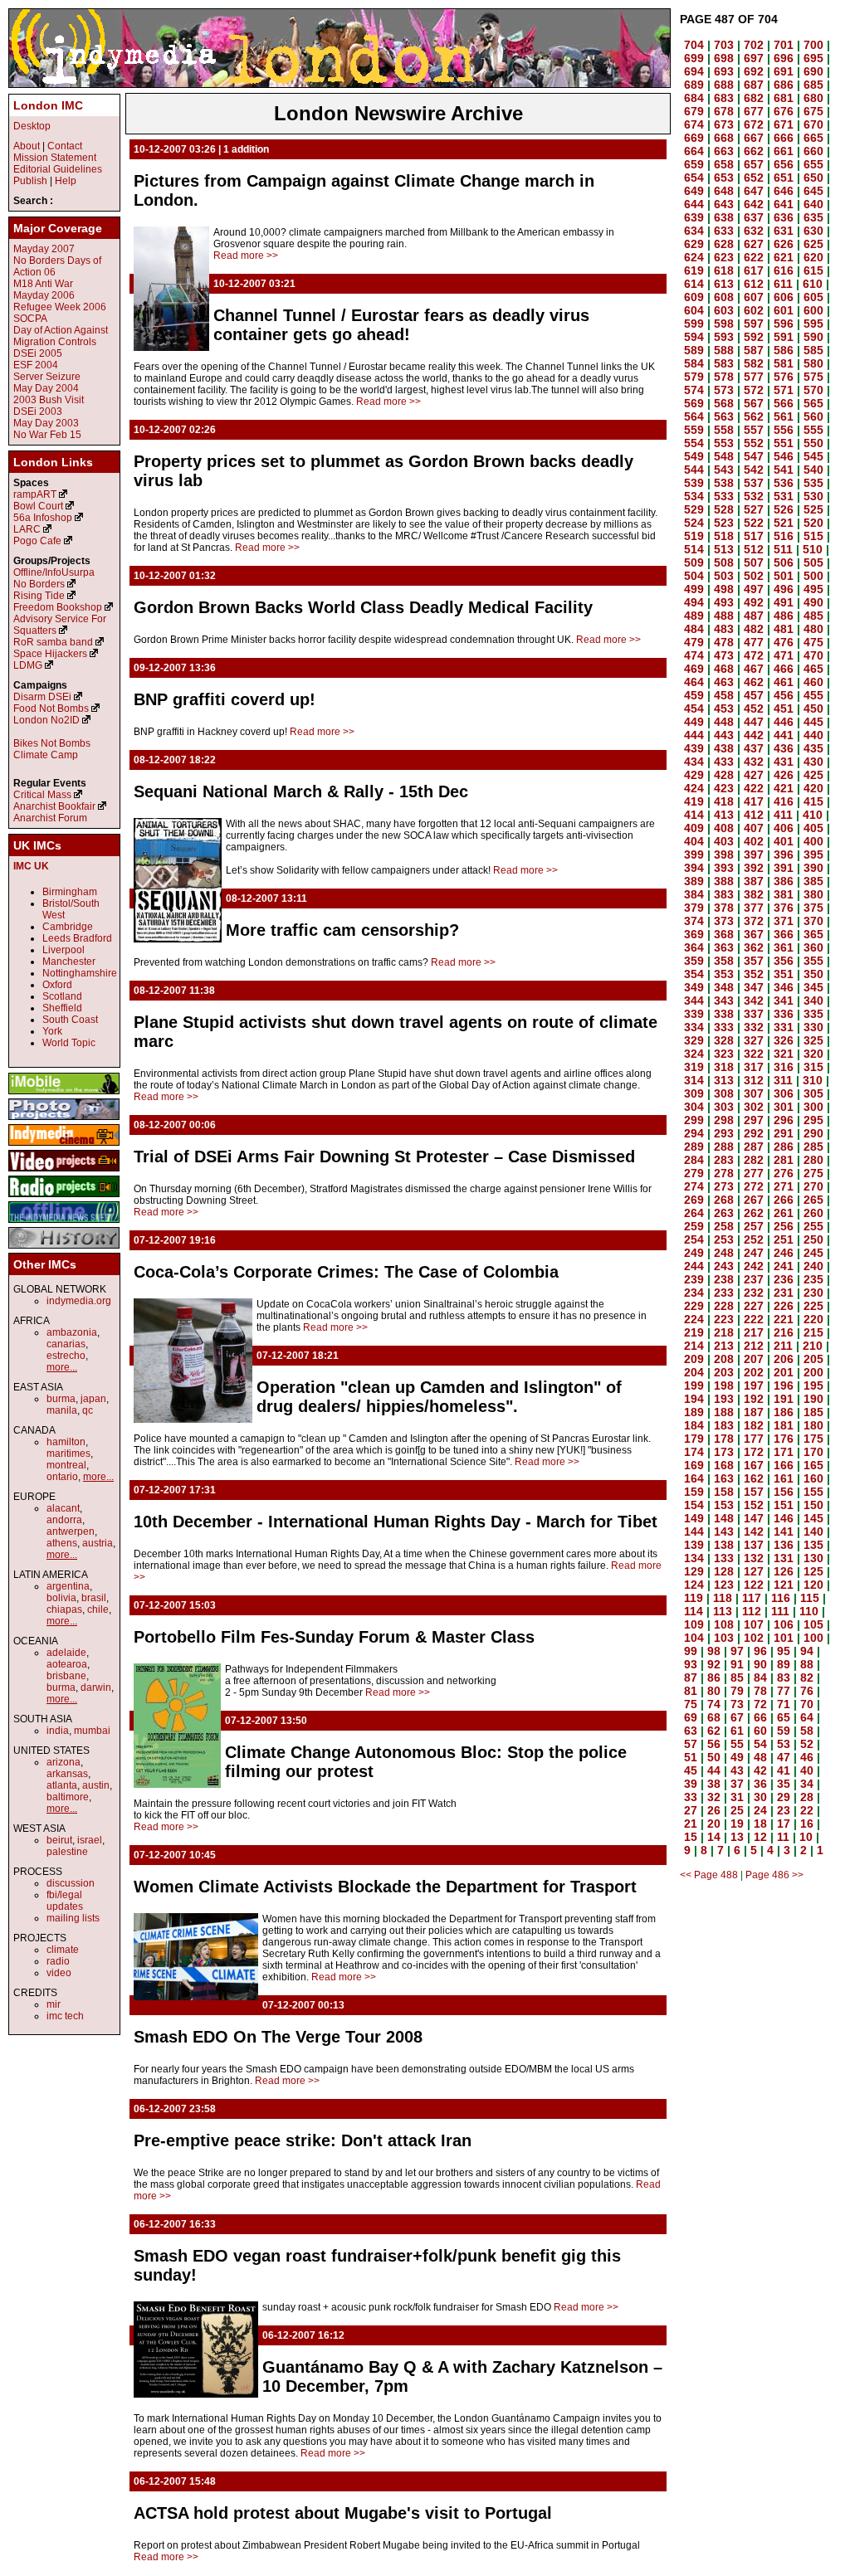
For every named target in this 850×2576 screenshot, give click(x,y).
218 (724, 1332)
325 (813, 1040)
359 (694, 961)
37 (737, 1784)
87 (691, 1678)
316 (784, 1067)
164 (694, 1478)
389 (694, 881)
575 (813, 377)
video (59, 1973)
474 (694, 655)
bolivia (61, 1598)
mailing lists (73, 1918)
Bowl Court (38, 506)
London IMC (48, 105)
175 (813, 1439)
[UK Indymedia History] (64, 1249)
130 (813, 1558)
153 (724, 1505)
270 (813, 1186)
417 (754, 801)
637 (754, 217)
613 (724, 284)
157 (754, 1492)
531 (784, 496)
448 (724, 722)
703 (724, 45)
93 (691, 1664)
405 (813, 828)
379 (694, 908)
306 (784, 1093)
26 (714, 1810)
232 (754, 1293)
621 (784, 257)
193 (724, 1399)
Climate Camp (46, 755)
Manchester (69, 962)
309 (694, 1093)
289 (694, 1147)
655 (813, 164)
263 (724, 1213)
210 (813, 1346)
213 (724, 1346)
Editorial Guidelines (58, 169)
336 (784, 1014)
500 (813, 576)
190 (813, 1399)
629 (694, 244)
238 (724, 1279)
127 (754, 1571)
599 (694, 324)
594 (694, 337)
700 (813, 45)
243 (724, 1266)
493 (724, 602)
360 (813, 947)
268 (724, 1200)
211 (783, 1346)
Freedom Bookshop (58, 607)
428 (724, 775)
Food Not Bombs (51, 709)
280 (813, 1160)
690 (813, 71)
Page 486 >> (774, 1875)
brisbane (66, 1676)
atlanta (62, 1785)
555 (813, 430)
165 (813, 1465)
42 (760, 1770)
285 (813, 1147)
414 (694, 815)
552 (754, 443)
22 (807, 1810)
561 (784, 416)
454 (694, 709)
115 (810, 1598)
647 (754, 191)
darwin (96, 1687)
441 (784, 735)
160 (813, 1478)
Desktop (32, 126)
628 (724, 244)
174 (694, 1452)
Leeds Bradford (77, 938)
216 (784, 1332)
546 (784, 456)
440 (813, 735)
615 (813, 270)
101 (784, 1638)
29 (784, 1797)
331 (784, 1027)
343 (724, 1001)
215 (813, 1332)
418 (724, 801)
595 (813, 324)
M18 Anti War (43, 284)
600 (813, 310)
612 (754, 284)
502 (754, 576)
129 (694, 1571)
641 (784, 204)
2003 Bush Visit (49, 400)
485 (813, 616)
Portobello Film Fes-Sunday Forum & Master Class (334, 1637)
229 (694, 1306)
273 (724, 1186)
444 (694, 735)
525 (813, 509)
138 (724, 1545)
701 (784, 45)
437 (754, 748)
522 (754, 523)
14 (714, 1837)
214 (694, 1346)
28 (807, 1797)
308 (724, 1093)
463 (724, 682)
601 (784, 310)
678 (724, 111)
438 (724, 748)
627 (754, 244)
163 (724, 1478)
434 (694, 762)
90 (760, 1664)
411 (783, 815)
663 (724, 151)
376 (784, 908)
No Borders (39, 584)
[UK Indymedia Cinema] (64, 1147)
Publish (30, 181)
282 (754, 1160)
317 (754, 1067)
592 (754, 337)
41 (784, 1770)
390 (813, 868)
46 (807, 1757)
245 (813, 1253)
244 (694, 1266)
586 (784, 350)
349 (694, 987)
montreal (66, 1465)
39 (691, 1784)
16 (807, 1824)
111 (780, 1611)
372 (754, 921)
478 (724, 642)
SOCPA (30, 319)
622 (754, 257)
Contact (65, 146)
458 (724, 695)
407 (754, 828)
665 (813, 138)
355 (813, 961)
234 (694, 1293)
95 (784, 1651)
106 (784, 1624)
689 (694, 85)
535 (813, 483)
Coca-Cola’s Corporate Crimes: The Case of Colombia (346, 1272)
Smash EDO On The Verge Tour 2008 (278, 2037)
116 (781, 1598)
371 (784, 921)
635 (813, 217)
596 (784, 324)
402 (754, 841)
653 (724, 178)
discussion (71, 1883)
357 (754, 961)
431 (784, 762)
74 (714, 1704)
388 (724, 881)
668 (724, 138)
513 (724, 549)
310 (813, 1080)
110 (809, 1611)
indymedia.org (79, 1301)
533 (724, 496)
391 (784, 868)
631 (784, 231)
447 (754, 722)
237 (754, 1279)
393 (724, 868)
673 (724, 124)
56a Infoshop (43, 518)
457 (754, 695)
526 (784, 509)
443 (724, 735)
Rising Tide (40, 596)
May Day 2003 (46, 423)
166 (784, 1465)
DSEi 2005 (38, 353)
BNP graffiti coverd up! (225, 699)
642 (754, 204)
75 (691, 1704)
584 (694, 363)
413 (724, 815)
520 (813, 523)
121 (784, 1585)
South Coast (70, 1020)
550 (813, 443)
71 (784, 1704)
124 (694, 1585)
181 (784, 1425)
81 (691, 1691)
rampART (35, 494)
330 (813, 1027)
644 (694, 204)
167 (754, 1465)
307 (754, 1093)
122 (754, 1585)
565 (813, 403)
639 (694, 217)
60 (760, 1731)
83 (784, 1678)
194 (694, 1399)
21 (691, 1824)
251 (784, 1239)
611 (783, 284)
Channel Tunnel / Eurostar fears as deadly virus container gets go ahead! (401, 325)
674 (694, 124)
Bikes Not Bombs (52, 743)
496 (784, 589)
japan (93, 1399)
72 (760, 1704)
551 (784, 443)
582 (754, 363)
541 (784, 470)
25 (737, 1810)
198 (724, 1385)
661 (784, 151)
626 (784, 244)
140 (813, 1531)
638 (724, 217)
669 (694, 138)
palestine (67, 1852)
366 (784, 934)
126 (784, 1571)
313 (724, 1080)
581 (784, 363)
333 (724, 1027)
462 (754, 682)
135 (813, 1545)
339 (694, 1014)
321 (784, 1054)
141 (784, 1531)
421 (784, 788)
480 (813, 629)
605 (813, 297)
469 (694, 669)
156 (784, 1492)
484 (694, 629)
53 (784, 1744)
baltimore (68, 1797)
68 (714, 1717)
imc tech (65, 2016)
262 (754, 1213)
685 (813, 85)
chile (98, 1609)
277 (754, 1173)
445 (813, 722)
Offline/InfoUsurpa (54, 572)
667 (754, 138)
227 (754, 1306)
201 (784, 1372)
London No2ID (46, 720)
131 (784, 1558)
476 (784, 642)
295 (813, 1120)
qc (88, 1410)
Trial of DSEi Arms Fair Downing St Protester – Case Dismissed (384, 1157)
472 (754, 655)
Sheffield (62, 1008)
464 (694, 682)
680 (813, 98)
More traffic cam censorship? (342, 930)
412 (754, 815)
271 (784, 1186)
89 (784, 1664)
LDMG (28, 665)
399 (694, 855)
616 (784, 270)
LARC (27, 529)
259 (694, 1226)
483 (724, 629)
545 (813, 456)
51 (691, 1757)
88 (807, 1664)
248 (724, 1253)
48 (760, 1757)
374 (694, 921)
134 (694, 1558)
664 (694, 151)
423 (724, 788)
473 (724, 655)
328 (724, 1040)
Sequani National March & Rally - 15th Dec (301, 791)
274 (694, 1186)
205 (813, 1359)
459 (694, 695)
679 (694, 111)
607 (754, 297)
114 (694, 1611)
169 (694, 1465)
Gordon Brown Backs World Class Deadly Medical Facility (363, 607)
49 (737, 1757)
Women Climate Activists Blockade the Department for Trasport (385, 1887)
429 (694, 775)
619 (694, 270)
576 (784, 377)
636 (784, 217)
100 (813, 1638)
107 (754, 1624)
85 (737, 1678)
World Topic (69, 1043)
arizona (64, 1762)
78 (760, 1691)
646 (784, 191)
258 (724, 1226)
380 (813, 894)
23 (784, 1810)
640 (813, 204)
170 (813, 1452)
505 (813, 562)
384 (694, 894)
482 (754, 629)
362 (754, 947)
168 (724, 1465)
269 (694, 1200)
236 (784, 1279)
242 (754, 1266)
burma (61, 1399)
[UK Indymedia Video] (64, 1172)
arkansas (67, 1774)
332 (754, 1027)
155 (813, 1492)
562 (754, 416)
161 (784, 1478)
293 (724, 1133)
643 (724, 204)
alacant (63, 1508)
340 (813, 1001)
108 (724, 1624)
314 (694, 1080)
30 (760, 1797)
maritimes (68, 1454)
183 (724, 1425)
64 (807, 1717)
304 (694, 1107)
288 (724, 1147)
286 (784, 1147)
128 (724, 1571)
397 (754, 855)
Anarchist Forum (50, 818)
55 (737, 1744)
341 (784, 1001)
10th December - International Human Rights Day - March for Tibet (396, 1522)
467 (754, 669)
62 (714, 1731)
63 (691, 1731)
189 (694, 1412)
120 (813, 1585)
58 (807, 1731)
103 (724, 1638)
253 (724, 1239)
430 (813, 762)
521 (784, 523)
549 (694, 456)
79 (737, 1691)
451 (784, 709)
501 (784, 576)
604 (694, 310)
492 (754, 602)
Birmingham (70, 892)
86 (714, 1678)
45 (691, 1770)
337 (754, 1014)
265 (813, 1200)
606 (784, 297)
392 (754, 868)
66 (760, 1717)
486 (784, 616)
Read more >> (246, 256)
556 (784, 430)
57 (691, 1744)
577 (754, 377)
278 (724, 1173)
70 (807, 1704)
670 (813, 124)
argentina (68, 1586)
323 (724, 1054)
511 (783, 549)
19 (737, 1824)
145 (813, 1518)
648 (724, 191)
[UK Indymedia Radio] (64, 1198)
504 (694, 576)
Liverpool (64, 950)
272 (754, 1186)
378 (724, 908)
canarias (66, 1344)
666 (784, 138)
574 (694, 390)
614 (694, 284)
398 (724, 855)
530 (813, 496)
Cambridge (68, 927)
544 (694, 470)
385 (813, 881)
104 (694, 1638)
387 (754, 881)
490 (813, 602)
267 (754, 1200)
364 (694, 947)
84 (760, 1678)
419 (694, 801)
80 (714, 1691)
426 (784, 775)
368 (724, 934)
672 (754, 124)
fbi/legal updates (65, 1901)
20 (714, 1824)
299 (694, 1120)
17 (784, 1824)
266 (784, 1200)
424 (694, 788)
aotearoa (67, 1664)
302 (754, 1107)
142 (754, 1531)
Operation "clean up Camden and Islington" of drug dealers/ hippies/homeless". (439, 1397)
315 (813, 1067)
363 (724, 947)
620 (813, 257)
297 (754, 1120)
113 (723, 1611)
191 (784, 1399)
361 (784, 947)
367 (754, 934)
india (58, 1731)
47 (784, 1757)
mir (54, 2004)
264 (694, 1213)
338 (724, 1014)
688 (724, 85)
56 (714, 1744)
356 (784, 961)
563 (724, 416)
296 (784, 1120)
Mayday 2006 (44, 295)
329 (694, 1040)
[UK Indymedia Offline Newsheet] (64, 1224)
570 (813, 390)
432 (754, 762)
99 (691, 1651)
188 (724, 1412)
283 (724, 1160)
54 (760, 1744)
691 (784, 71)
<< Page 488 (709, 1875)
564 (694, 416)
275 (813, 1173)
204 (694, 1372)
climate (63, 1950)
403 (724, 841)
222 (754, 1319)
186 (784, 1412)
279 (694, 1173)
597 (754, 324)
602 (754, 310)
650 (813, 178)
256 (784, 1226)
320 (813, 1054)
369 (694, 934)
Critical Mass (42, 795)
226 (784, 1306)
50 (714, 1757)
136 (784, 1545)
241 (784, 1266)
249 (694, 1253)
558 (724, 430)
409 (694, 828)
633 (724, 231)
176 (784, 1439)
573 (724, 390)
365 (813, 934)
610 (813, 284)
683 (724, 98)
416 (784, 801)
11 (783, 1837)
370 (813, 921)
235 (813, 1279)
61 (737, 1731)
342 (754, 1001)
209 (694, 1359)
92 (714, 1664)
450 (813, 709)
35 (784, 1784)
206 (784, 1359)
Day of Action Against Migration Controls (61, 336)
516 (784, 536)
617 (754, 270)
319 (694, 1067)
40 (807, 1770)
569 (694, 403)
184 (694, 1425)
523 (724, 523)
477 (754, 642)
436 (784, 748)
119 (694, 1598)
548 (724, 456)
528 (724, 509)
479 (694, 642)
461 (784, 682)
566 (784, 403)
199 (694, 1385)
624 (694, 257)
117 (752, 1598)
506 (784, 562)
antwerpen (71, 1531)
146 (784, 1518)
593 (724, 337)
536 (784, 483)
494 (694, 602)
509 (694, 562)
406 (784, 828)
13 (737, 1837)
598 (724, 324)
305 (813, 1093)
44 (714, 1770)
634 (694, 231)
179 (694, 1439)
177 (754, 1439)
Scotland (62, 996)
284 (694, 1160)
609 (694, 297)
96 (760, 1651)
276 (784, 1173)
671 (784, 124)
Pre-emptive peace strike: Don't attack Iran (303, 2140)
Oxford (57, 985)
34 (807, 1784)
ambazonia (72, 1332)
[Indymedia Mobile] (64, 1095)
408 (724, 828)
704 (694, 45)
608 (724, 297)
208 (724, 1359)
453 (724, 709)
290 (813, 1133)
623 (724, 257)
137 (754, 1545)
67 (737, 1717)
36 (760, 1784)
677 (754, 111)
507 (754, 562)
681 (784, 98)
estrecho (66, 1356)
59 (784, 1731)
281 (784, 1160)
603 (724, 310)
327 (754, 1040)
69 (691, 1717)
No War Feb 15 (47, 435)
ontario (62, 1477)
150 (813, 1505)
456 (784, 695)
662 (754, 151)
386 (784, 881)
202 (754, 1372)
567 (754, 403)
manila (62, 1410)
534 (694, 496)
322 (754, 1054)
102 (754, 1638)
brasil (94, 1598)
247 (754, 1253)
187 (754, 1412)
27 (691, 1810)
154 (694, 1505)
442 (754, 735)
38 (714, 1784)
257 (754, 1226)
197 (754, 1385)
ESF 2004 (36, 365)
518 (724, 536)
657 (754, 164)
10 (806, 1837)
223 (724, 1319)
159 (694, 1492)
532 (754, 496)
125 (813, 1571)
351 (784, 974)
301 (784, 1107)
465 (813, 669)
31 (737, 1797)
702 (754, 45)
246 (784, 1253)
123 (724, 1585)
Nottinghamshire (80, 973)
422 (754, 788)
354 (694, 974)
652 (754, 178)
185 (813, 1412)
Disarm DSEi (42, 697)
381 (784, 894)
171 (784, 1452)
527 (754, 509)
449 (694, 722)
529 (694, 509)
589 (694, 350)
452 (754, 709)
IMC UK (31, 866)
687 (754, 85)
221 (784, 1319)
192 (754, 1399)
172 (754, 1452)
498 (724, 589)
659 (694, 164)
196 (784, 1385)
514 (694, 549)
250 (813, 1239)
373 (724, 921)
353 (724, 974)
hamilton (66, 1442)
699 (694, 58)
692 (754, 71)
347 (754, 987)
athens (62, 1543)
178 (724, 1439)
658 (724, 164)
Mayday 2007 (44, 249)
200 (813, 1372)
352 (754, 974)
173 (724, 1452)
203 (724, 1372)
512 (754, 549)
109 (694, 1624)
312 (754, 1080)
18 (760, 1824)
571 (784, 390)
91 (737, 1664)
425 (813, 775)
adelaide (66, 1653)
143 (724, 1531)
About (27, 146)
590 (813, 337)
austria (98, 1543)
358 (724, 961)
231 (784, 1293)
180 (813, 1425)
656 (784, 164)
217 (754, 1332)
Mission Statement (55, 158)
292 (754, 1133)
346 (784, 987)
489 (694, 616)
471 (784, 655)
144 (694, 1531)
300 (813, 1107)
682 (754, 98)
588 (724, 350)
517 (754, 536)
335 (813, 1014)
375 (813, 908)
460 (813, 682)
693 (724, 71)
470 (813, 655)
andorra (64, 1520)
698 (724, 58)
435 (813, 748)
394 (694, 868)
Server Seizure (47, 377)
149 (694, 1518)
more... (62, 1367)
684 (694, 98)
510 (813, 549)
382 (754, 894)
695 (813, 58)
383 (724, 894)
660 (813, 151)
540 (813, 470)
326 (784, 1040)
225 (813, 1306)
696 (784, 58)
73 (737, 1704)
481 (784, 629)
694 (694, 71)
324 (694, 1054)
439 (694, 748)
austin (96, 1785)
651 (784, 178)
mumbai (92, 1731)
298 (724, 1120)
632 (754, 231)
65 (784, 1717)
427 (754, 775)
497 (754, 589)
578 (724, 377)
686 (784, 85)
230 (813, 1293)
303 (724, 1107)
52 (807, 1744)
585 (813, 350)
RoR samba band (53, 642)
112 (752, 1611)
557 (754, 430)
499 (694, 589)
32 (714, 1797)
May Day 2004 (46, 388)
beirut (59, 1840)
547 (754, 456)
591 (784, 337)
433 (724, 762)
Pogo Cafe (37, 541)
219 (694, 1332)
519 (694, 536)
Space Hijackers (50, 654)
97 (737, 1651)
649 (694, 191)
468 (724, 669)
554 (694, 443)
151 (784, 1505)
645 (813, 191)
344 (694, 1001)
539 (694, 483)
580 (813, 363)
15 (691, 1837)
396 (784, 855)
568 (724, 403)
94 (807, 1651)
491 (784, 602)
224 (694, 1319)
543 (724, 470)
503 (724, 576)
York (52, 1031)
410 (813, 815)
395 (813, 855)
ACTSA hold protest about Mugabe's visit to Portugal (343, 2513)
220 (813, 1319)
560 (813, 416)
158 (724, 1492)
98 (714, 1651)
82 (807, 1678)
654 (694, 178)
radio (58, 1961)
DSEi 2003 (38, 411)
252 (754, 1239)
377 (754, 908)
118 (723, 1598)
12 (760, 1837)
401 (784, 841)
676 (784, 111)
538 (724, 483)
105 (813, 1624)
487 (754, 616)
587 (754, 350)
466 (784, 669)
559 (694, 430)
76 (807, 1691)
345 (813, 987)
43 (737, 1770)
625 (813, 244)
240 (813, 1266)
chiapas (64, 1609)
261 (784, 1213)
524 (694, 523)
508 (724, 562)
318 (724, 1067)
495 (813, 589)
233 (724, 1293)
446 (784, 722)
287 (754, 1147)
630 (813, 231)
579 (694, 377)
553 (724, 443)
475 (813, 642)
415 (813, 801)
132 (754, 1558)
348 (724, 987)
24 (760, 1810)
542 (754, 470)
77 (784, 1691)
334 (694, 1027)
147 (754, 1518)
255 (813, 1226)
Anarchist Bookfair (54, 806)
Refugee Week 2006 (60, 307)
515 (813, 536)
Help (66, 181)
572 (754, 390)
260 (813, 1213)
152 (754, 1505)
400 (813, 841)
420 (813, 788)
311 (783, 1080)
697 (754, 58)
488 (724, 616)
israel (90, 1840)
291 (784, 1133)
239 (694, 1279)
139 (694, 1545)
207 (754, 1359)
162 (754, 1478)
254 (694, 1239)
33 (691, 1797)
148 (724, 1518)
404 (694, 841)
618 (724, 270)
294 (694, 1133)
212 (754, 1346)
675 (813, 111)
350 (813, 974)
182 (754, 1425)
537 (754, 483)
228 (724, 1306)
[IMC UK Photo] (64, 1121)
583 (724, 363)
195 (813, 1385)
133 (724, 1558)
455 (813, 695)
